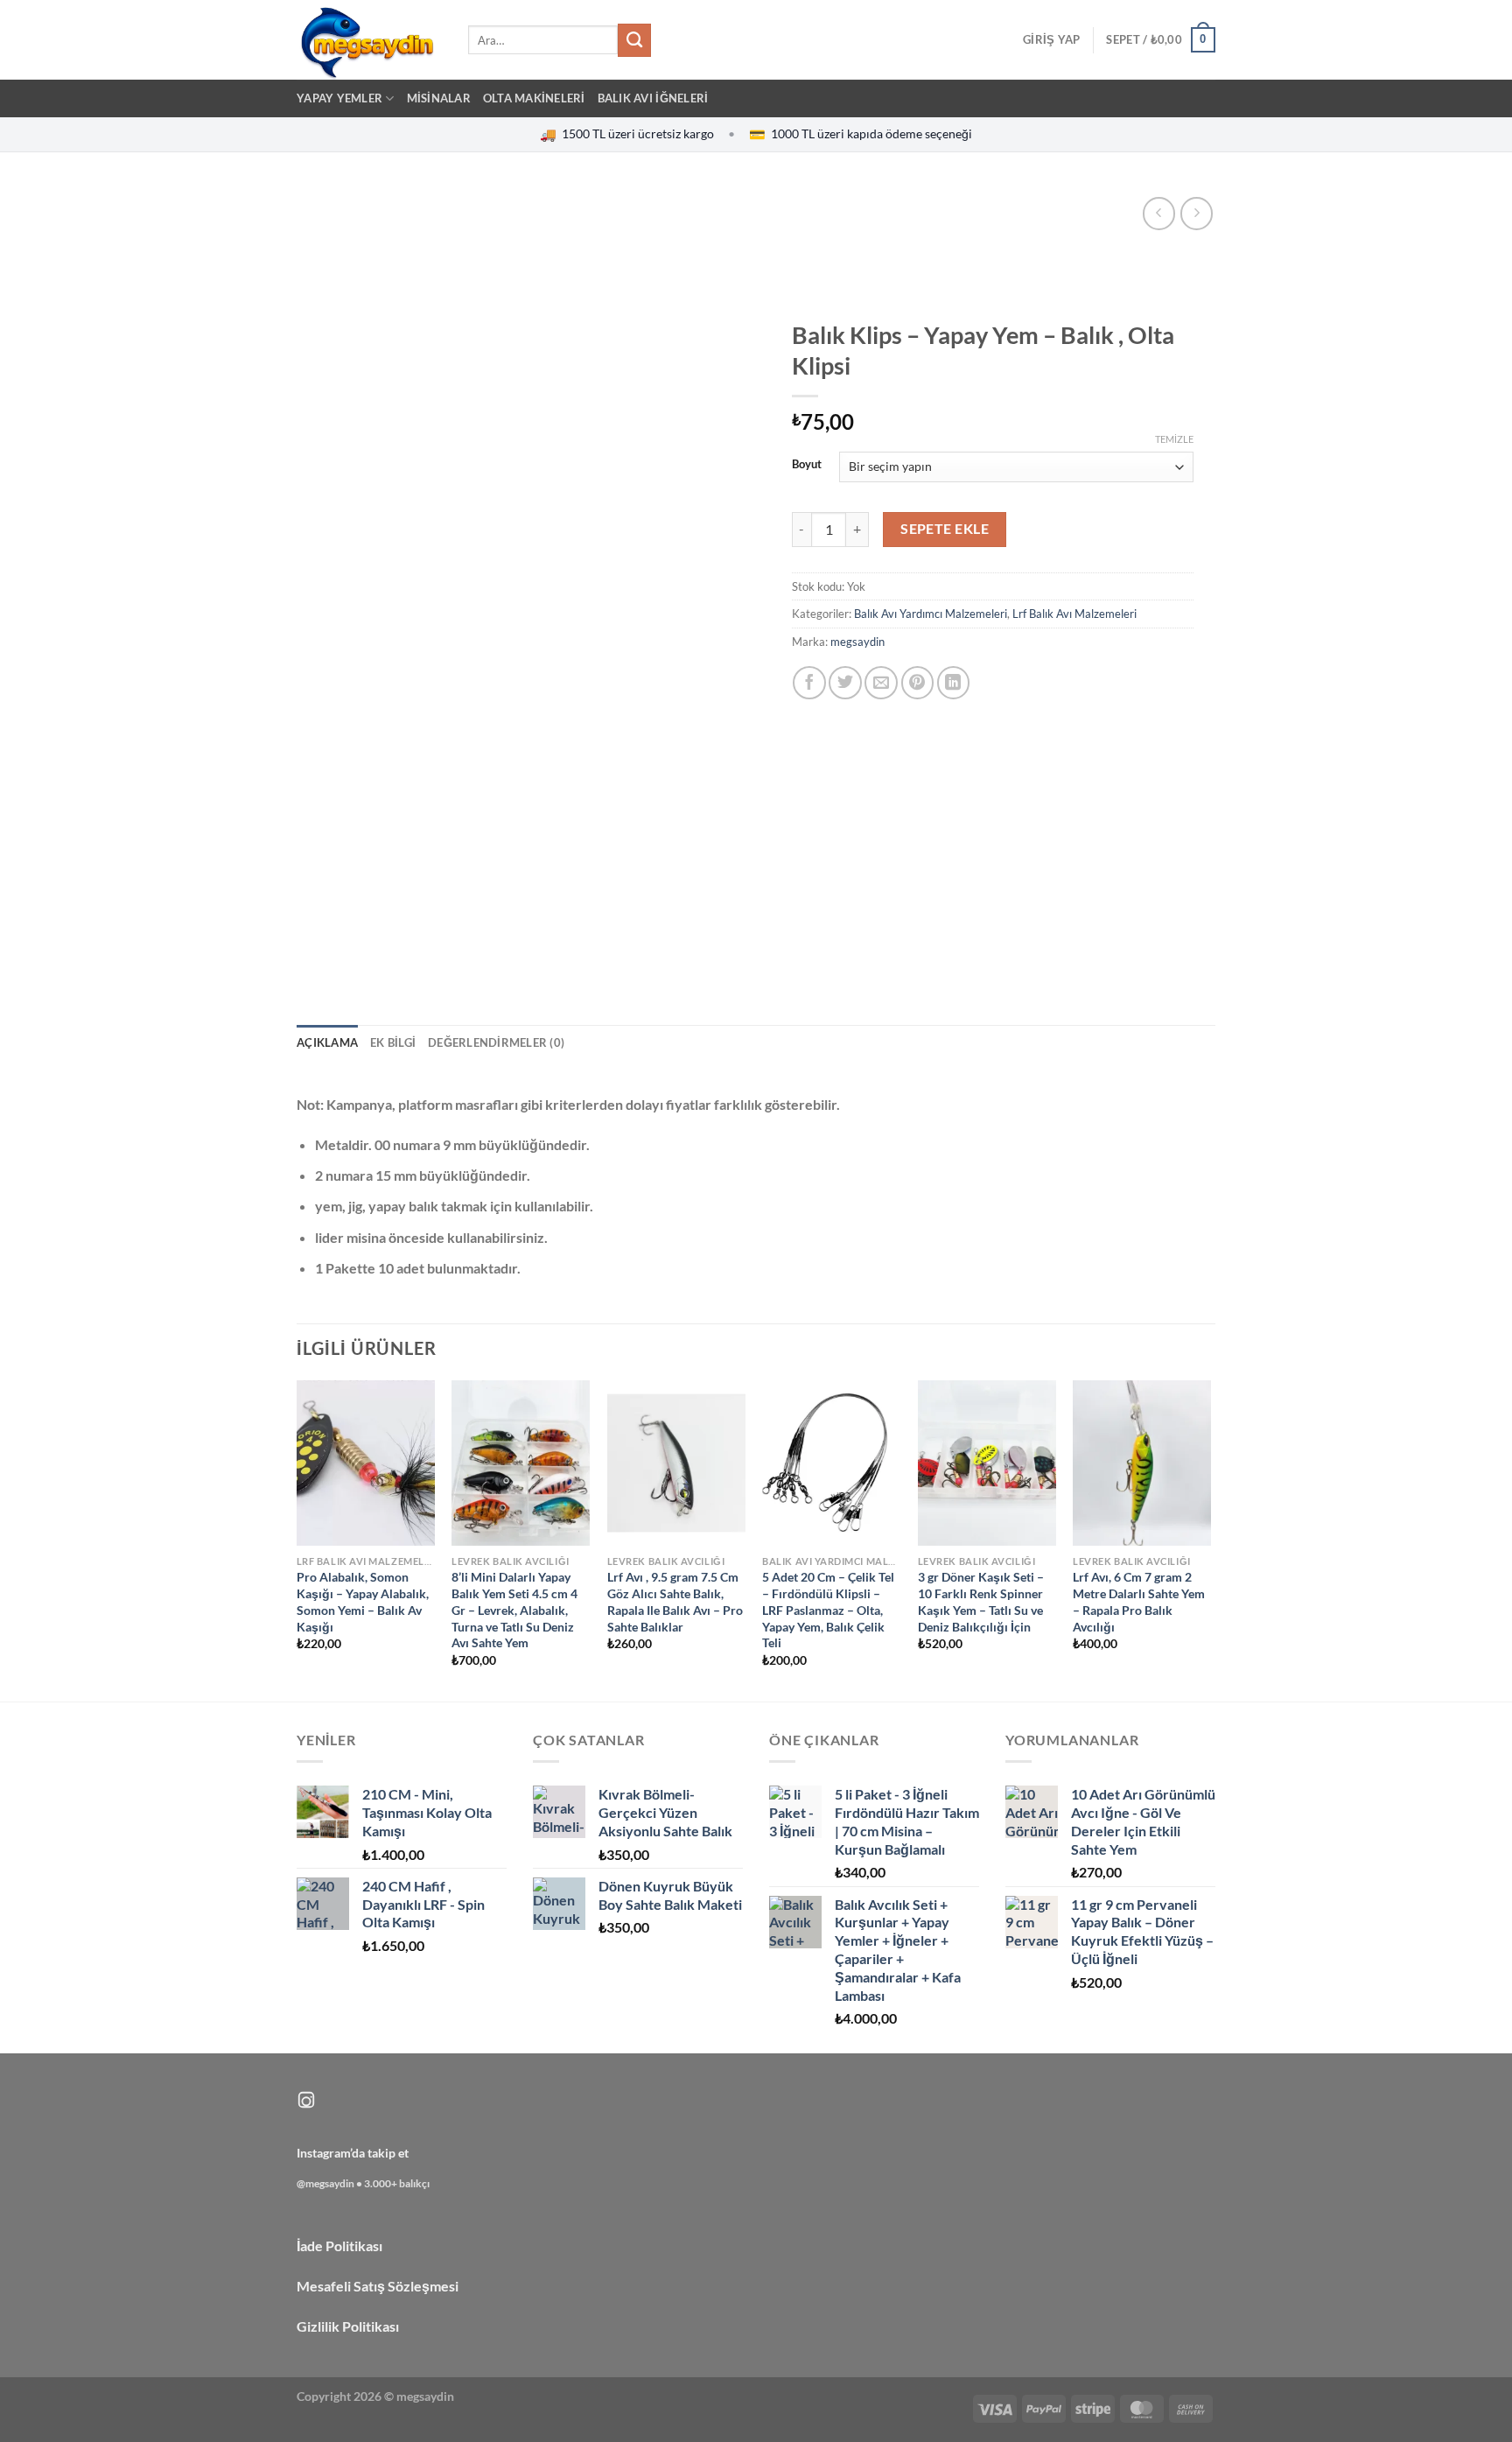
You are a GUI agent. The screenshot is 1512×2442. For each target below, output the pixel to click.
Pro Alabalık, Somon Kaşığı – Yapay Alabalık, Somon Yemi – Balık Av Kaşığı (363, 1601)
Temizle (1174, 439)
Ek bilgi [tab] (393, 1042)
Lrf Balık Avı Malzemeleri (1074, 614)
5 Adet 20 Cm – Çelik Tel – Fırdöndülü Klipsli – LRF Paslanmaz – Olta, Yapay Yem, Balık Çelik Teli (828, 1610)
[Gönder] (634, 40)
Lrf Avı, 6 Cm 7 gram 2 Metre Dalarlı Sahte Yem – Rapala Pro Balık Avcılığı (1139, 1601)
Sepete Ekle (945, 529)
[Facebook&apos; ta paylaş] (809, 683)
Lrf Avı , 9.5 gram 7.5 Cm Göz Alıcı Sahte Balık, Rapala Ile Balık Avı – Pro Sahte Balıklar (675, 1601)
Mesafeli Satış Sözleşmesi (378, 2286)
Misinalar (439, 98)
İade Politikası (339, 2246)
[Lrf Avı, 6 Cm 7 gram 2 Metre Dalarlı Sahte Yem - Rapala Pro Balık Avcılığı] (1142, 1463)
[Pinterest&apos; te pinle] (918, 683)
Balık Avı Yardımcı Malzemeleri (931, 614)
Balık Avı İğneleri (653, 98)
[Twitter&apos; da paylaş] (845, 683)
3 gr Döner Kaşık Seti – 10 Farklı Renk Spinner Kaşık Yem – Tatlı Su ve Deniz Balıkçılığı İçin (981, 1601)
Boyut (807, 465)
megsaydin (857, 642)
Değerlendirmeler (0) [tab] (496, 1042)
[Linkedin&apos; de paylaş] (954, 683)
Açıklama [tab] (327, 1042)
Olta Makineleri (534, 98)
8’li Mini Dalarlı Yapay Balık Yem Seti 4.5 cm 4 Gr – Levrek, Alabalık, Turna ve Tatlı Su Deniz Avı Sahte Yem (514, 1610)
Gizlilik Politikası (348, 2326)
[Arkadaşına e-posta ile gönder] (881, 683)
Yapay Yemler (339, 98)
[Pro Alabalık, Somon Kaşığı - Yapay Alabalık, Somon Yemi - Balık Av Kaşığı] (366, 1463)
